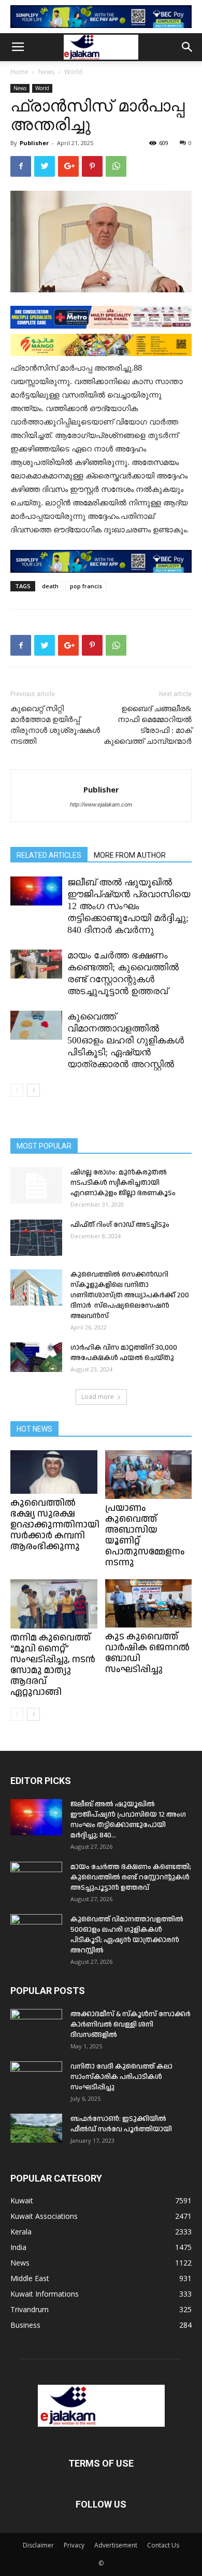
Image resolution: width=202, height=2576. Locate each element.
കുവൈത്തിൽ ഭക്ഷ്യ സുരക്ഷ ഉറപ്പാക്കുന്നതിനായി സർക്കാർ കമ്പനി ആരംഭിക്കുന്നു (55, 1525)
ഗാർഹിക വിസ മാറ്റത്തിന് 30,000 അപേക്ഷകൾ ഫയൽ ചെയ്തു (124, 1353)
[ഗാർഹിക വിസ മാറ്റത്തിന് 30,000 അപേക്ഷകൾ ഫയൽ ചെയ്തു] (36, 1357)
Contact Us (163, 2545)
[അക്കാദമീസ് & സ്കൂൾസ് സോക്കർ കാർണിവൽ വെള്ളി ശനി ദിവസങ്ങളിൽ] (36, 2027)
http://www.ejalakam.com (101, 804)
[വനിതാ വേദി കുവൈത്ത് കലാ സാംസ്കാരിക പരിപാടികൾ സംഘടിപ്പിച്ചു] (36, 2079)
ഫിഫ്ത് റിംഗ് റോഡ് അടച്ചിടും (120, 1225)
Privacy (74, 2545)
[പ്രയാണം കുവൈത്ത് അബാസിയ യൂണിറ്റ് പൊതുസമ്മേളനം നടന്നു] (149, 1475)
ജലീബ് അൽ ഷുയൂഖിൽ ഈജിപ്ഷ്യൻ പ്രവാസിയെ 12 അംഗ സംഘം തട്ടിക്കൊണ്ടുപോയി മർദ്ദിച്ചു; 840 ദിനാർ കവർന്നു (129, 906)
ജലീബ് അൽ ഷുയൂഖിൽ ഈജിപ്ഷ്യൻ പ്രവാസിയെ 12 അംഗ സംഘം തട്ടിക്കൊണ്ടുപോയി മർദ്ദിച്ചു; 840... (128, 1820)
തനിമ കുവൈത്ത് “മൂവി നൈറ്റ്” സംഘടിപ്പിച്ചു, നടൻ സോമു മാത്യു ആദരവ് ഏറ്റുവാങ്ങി (53, 1665)
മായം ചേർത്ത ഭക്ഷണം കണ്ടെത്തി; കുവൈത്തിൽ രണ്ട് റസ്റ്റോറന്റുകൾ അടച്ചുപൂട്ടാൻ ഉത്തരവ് (131, 1877)
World (73, 72)
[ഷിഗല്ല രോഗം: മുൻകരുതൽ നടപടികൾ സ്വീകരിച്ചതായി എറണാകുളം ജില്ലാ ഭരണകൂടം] (36, 1185)
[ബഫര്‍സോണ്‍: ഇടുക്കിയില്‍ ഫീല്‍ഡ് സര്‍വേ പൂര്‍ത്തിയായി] (36, 2128)
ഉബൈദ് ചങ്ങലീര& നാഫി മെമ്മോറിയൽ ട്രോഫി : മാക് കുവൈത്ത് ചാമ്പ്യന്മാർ (148, 725)
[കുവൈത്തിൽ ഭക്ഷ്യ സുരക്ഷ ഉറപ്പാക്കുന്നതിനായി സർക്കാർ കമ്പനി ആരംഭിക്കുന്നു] (54, 1472)
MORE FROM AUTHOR (130, 855)
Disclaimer (38, 2545)
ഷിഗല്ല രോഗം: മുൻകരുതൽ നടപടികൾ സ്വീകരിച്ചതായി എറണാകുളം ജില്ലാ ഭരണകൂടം (123, 1183)
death (50, 586)
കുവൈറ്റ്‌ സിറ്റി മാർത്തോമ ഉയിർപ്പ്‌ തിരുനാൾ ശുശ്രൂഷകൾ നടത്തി (55, 725)
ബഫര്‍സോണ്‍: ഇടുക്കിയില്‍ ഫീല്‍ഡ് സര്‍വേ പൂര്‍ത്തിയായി (121, 2124)
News (46, 72)
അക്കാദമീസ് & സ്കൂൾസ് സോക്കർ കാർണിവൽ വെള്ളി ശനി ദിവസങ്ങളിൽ (131, 2025)
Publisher (34, 143)
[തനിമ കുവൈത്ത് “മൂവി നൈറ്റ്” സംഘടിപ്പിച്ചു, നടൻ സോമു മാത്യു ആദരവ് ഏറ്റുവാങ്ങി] (54, 1604)
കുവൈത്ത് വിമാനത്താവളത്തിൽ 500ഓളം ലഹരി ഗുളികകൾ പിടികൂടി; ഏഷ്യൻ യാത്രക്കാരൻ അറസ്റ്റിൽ (126, 1040)
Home (19, 72)
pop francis (86, 586)
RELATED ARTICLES (49, 855)
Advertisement (116, 2545)
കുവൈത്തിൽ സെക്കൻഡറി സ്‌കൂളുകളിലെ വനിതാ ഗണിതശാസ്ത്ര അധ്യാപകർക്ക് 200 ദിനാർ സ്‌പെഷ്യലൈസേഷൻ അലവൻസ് (130, 1295)
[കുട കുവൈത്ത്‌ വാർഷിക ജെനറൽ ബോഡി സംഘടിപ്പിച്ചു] (149, 1603)
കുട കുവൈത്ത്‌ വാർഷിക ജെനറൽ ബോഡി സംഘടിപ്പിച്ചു (147, 1653)
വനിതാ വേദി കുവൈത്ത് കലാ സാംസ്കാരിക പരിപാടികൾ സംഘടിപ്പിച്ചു (121, 2077)
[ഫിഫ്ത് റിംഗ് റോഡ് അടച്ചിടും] (36, 1238)
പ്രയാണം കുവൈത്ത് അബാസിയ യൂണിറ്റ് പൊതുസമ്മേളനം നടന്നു (145, 1535)
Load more (98, 1397)
